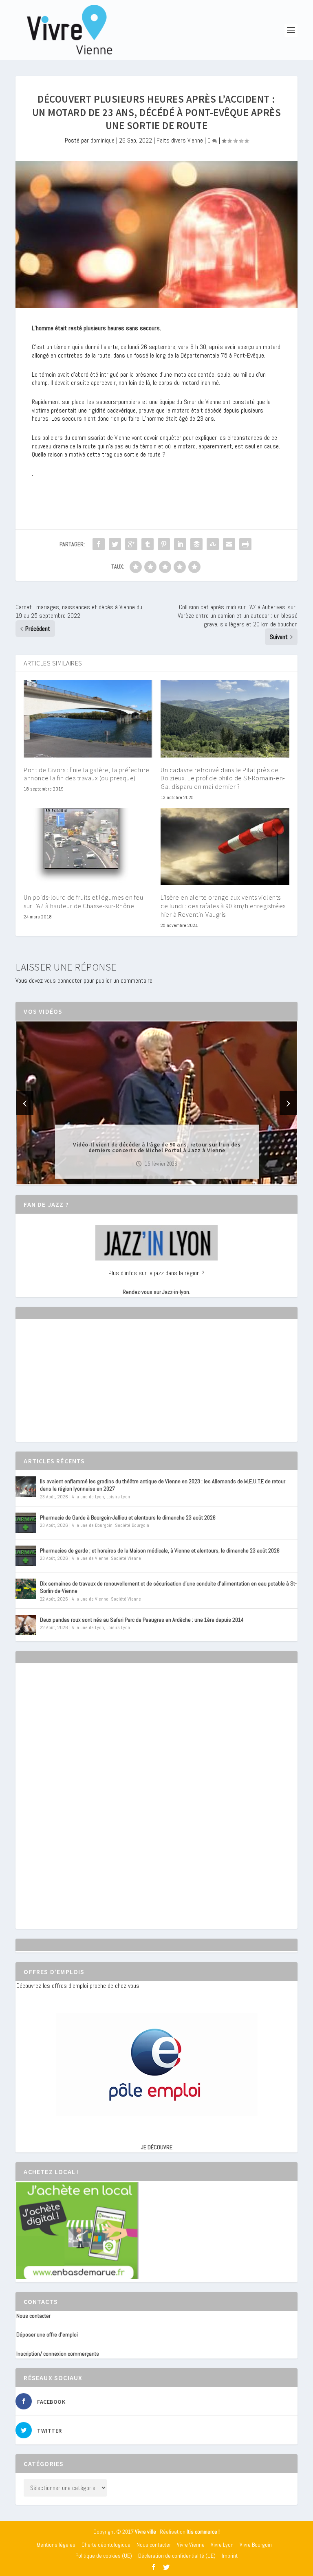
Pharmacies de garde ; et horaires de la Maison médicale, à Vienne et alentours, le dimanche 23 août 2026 (160, 1550)
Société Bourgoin (132, 1525)
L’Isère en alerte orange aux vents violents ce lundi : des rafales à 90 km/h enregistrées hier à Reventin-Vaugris (223, 906)
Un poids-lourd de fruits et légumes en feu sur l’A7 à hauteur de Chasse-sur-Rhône (83, 901)
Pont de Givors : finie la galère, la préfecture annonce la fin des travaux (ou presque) (87, 774)
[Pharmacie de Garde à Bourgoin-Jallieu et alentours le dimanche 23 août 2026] (26, 1523)
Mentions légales (56, 2545)
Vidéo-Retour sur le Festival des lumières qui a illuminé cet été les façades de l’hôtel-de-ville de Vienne (156, 1147)
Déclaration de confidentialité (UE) (177, 2556)
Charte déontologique (106, 2545)
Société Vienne (126, 1558)
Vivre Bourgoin (256, 2545)
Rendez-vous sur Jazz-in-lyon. (156, 1292)
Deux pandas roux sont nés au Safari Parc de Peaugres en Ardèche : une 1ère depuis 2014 (142, 1620)
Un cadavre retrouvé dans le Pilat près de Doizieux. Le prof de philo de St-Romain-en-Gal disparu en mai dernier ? (223, 778)
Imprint (230, 2556)
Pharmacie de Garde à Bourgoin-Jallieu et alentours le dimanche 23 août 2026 (128, 1517)
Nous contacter (33, 2316)
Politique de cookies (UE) (104, 2556)
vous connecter (63, 981)
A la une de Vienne (90, 1558)
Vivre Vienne (191, 2545)
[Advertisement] (77, 1388)
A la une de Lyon (88, 1497)
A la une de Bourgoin (92, 1525)
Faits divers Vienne (180, 140)
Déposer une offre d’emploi (47, 2334)
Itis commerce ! (203, 2532)
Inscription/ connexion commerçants (58, 2354)
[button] (145, 1177)
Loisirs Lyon (118, 1497)
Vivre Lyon (222, 2545)
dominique (102, 140)
